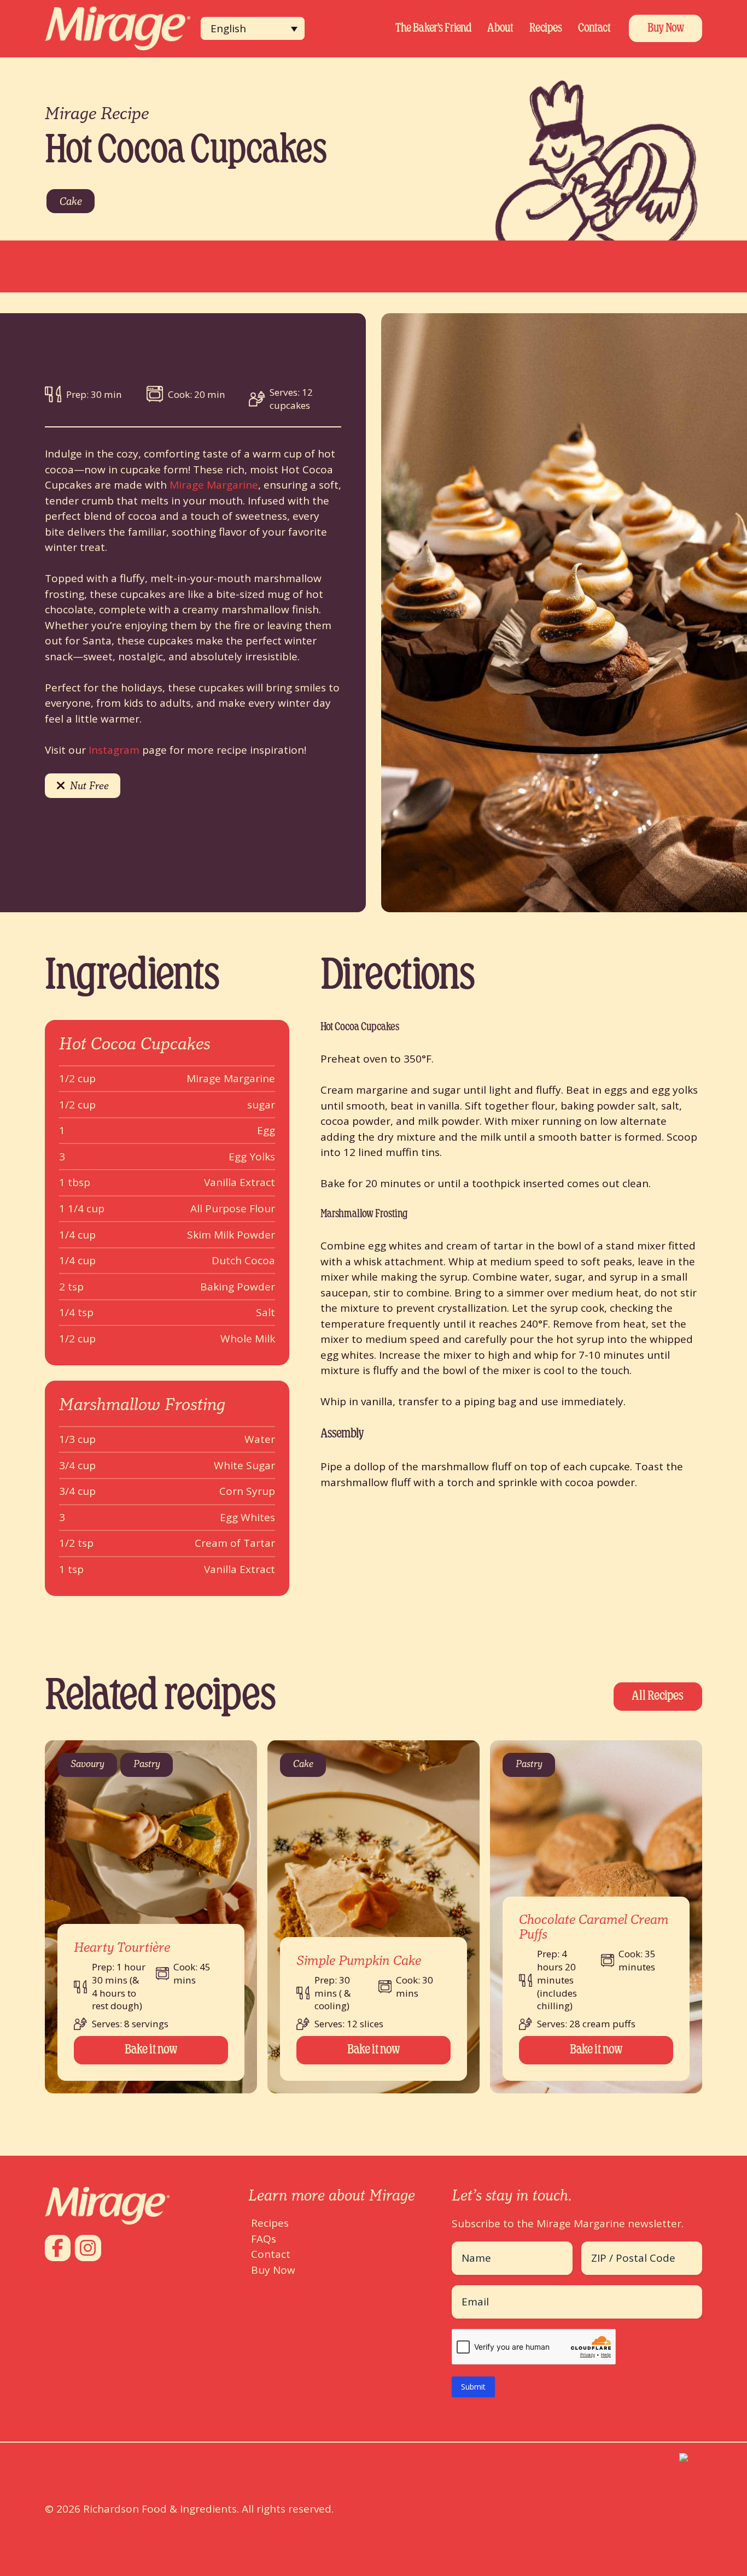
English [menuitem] (228, 28)
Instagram (114, 750)
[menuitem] (253, 28)
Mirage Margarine (214, 485)
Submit (473, 2387)
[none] (253, 28)
